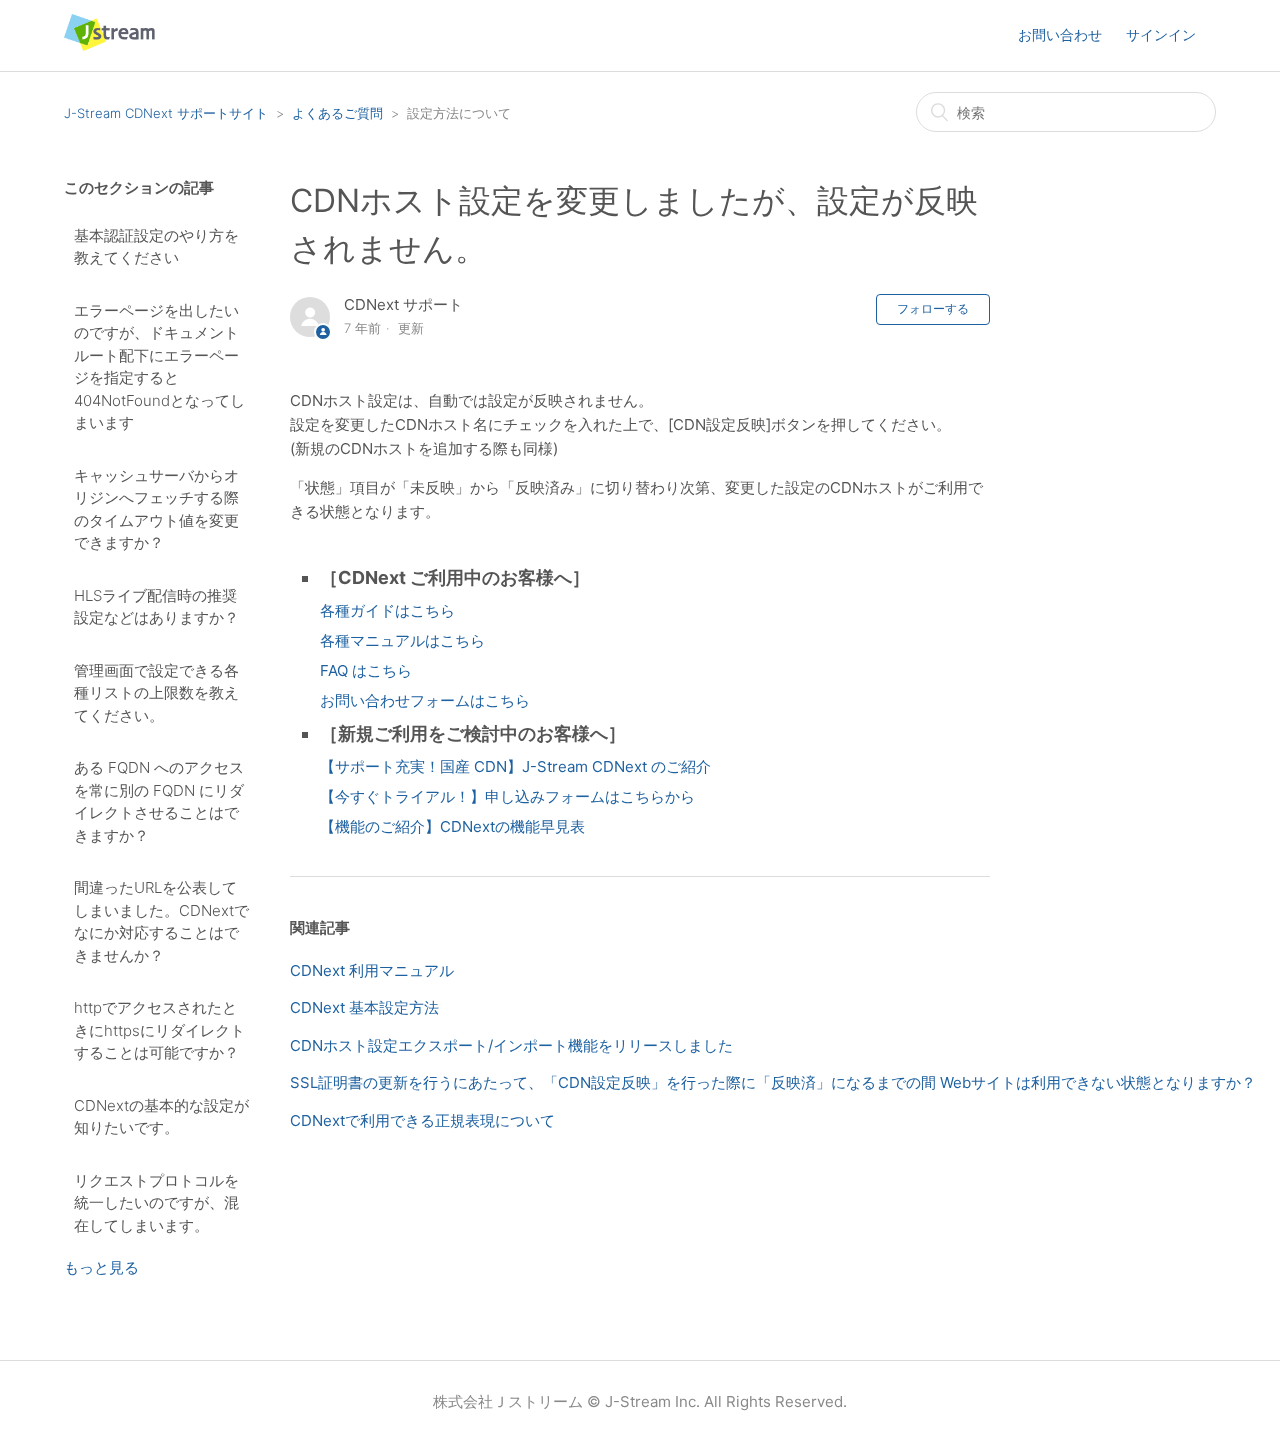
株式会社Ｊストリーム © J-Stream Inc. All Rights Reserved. (640, 1401)
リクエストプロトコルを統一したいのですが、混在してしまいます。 (156, 1203)
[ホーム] (109, 45)
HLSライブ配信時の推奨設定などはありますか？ (156, 607)
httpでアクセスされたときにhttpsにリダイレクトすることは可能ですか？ (159, 1030)
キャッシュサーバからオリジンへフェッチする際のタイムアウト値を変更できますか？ (156, 509)
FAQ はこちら (366, 670)
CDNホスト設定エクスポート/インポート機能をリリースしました (511, 1045)
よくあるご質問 (337, 113)
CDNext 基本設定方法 (364, 1007)
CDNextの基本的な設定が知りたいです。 (161, 1117)
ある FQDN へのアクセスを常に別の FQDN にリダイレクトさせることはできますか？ (159, 801)
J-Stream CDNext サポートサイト (166, 113)
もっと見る (101, 1267)
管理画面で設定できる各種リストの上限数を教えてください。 (156, 693)
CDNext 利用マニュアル (372, 970)
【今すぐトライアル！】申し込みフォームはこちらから (507, 796)
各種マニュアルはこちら (402, 640)
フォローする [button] (933, 308)
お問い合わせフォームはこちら (425, 700)
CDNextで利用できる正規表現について (422, 1120)
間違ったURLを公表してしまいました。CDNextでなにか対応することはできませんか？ (161, 921)
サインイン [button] (1161, 34)
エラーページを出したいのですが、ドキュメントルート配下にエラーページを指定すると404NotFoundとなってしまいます (159, 367)
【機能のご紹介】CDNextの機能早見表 (452, 826)
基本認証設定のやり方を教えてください (156, 247)
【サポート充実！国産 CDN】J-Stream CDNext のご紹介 (515, 766)
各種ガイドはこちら (387, 610)
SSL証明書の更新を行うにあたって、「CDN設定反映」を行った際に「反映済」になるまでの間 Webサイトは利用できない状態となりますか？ (773, 1082)
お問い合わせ (1060, 34)
